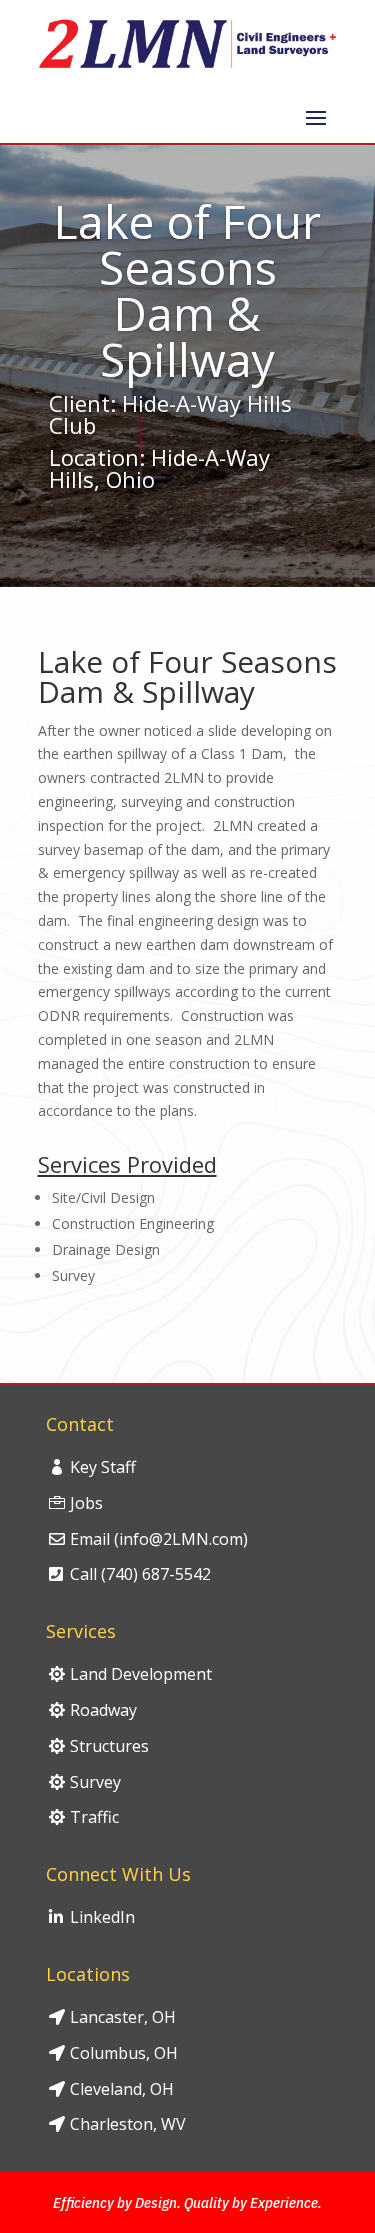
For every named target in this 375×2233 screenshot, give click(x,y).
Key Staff (103, 1467)
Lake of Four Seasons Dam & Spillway (187, 679)
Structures (109, 1746)
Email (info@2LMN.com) (159, 1539)
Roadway (103, 1710)
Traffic (94, 1817)
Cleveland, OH (122, 2089)
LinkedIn (102, 1917)
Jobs (86, 1503)
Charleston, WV (128, 2124)
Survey (95, 1782)
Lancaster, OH (123, 2017)
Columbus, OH (124, 2053)
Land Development (141, 1674)
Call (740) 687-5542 (140, 1574)
